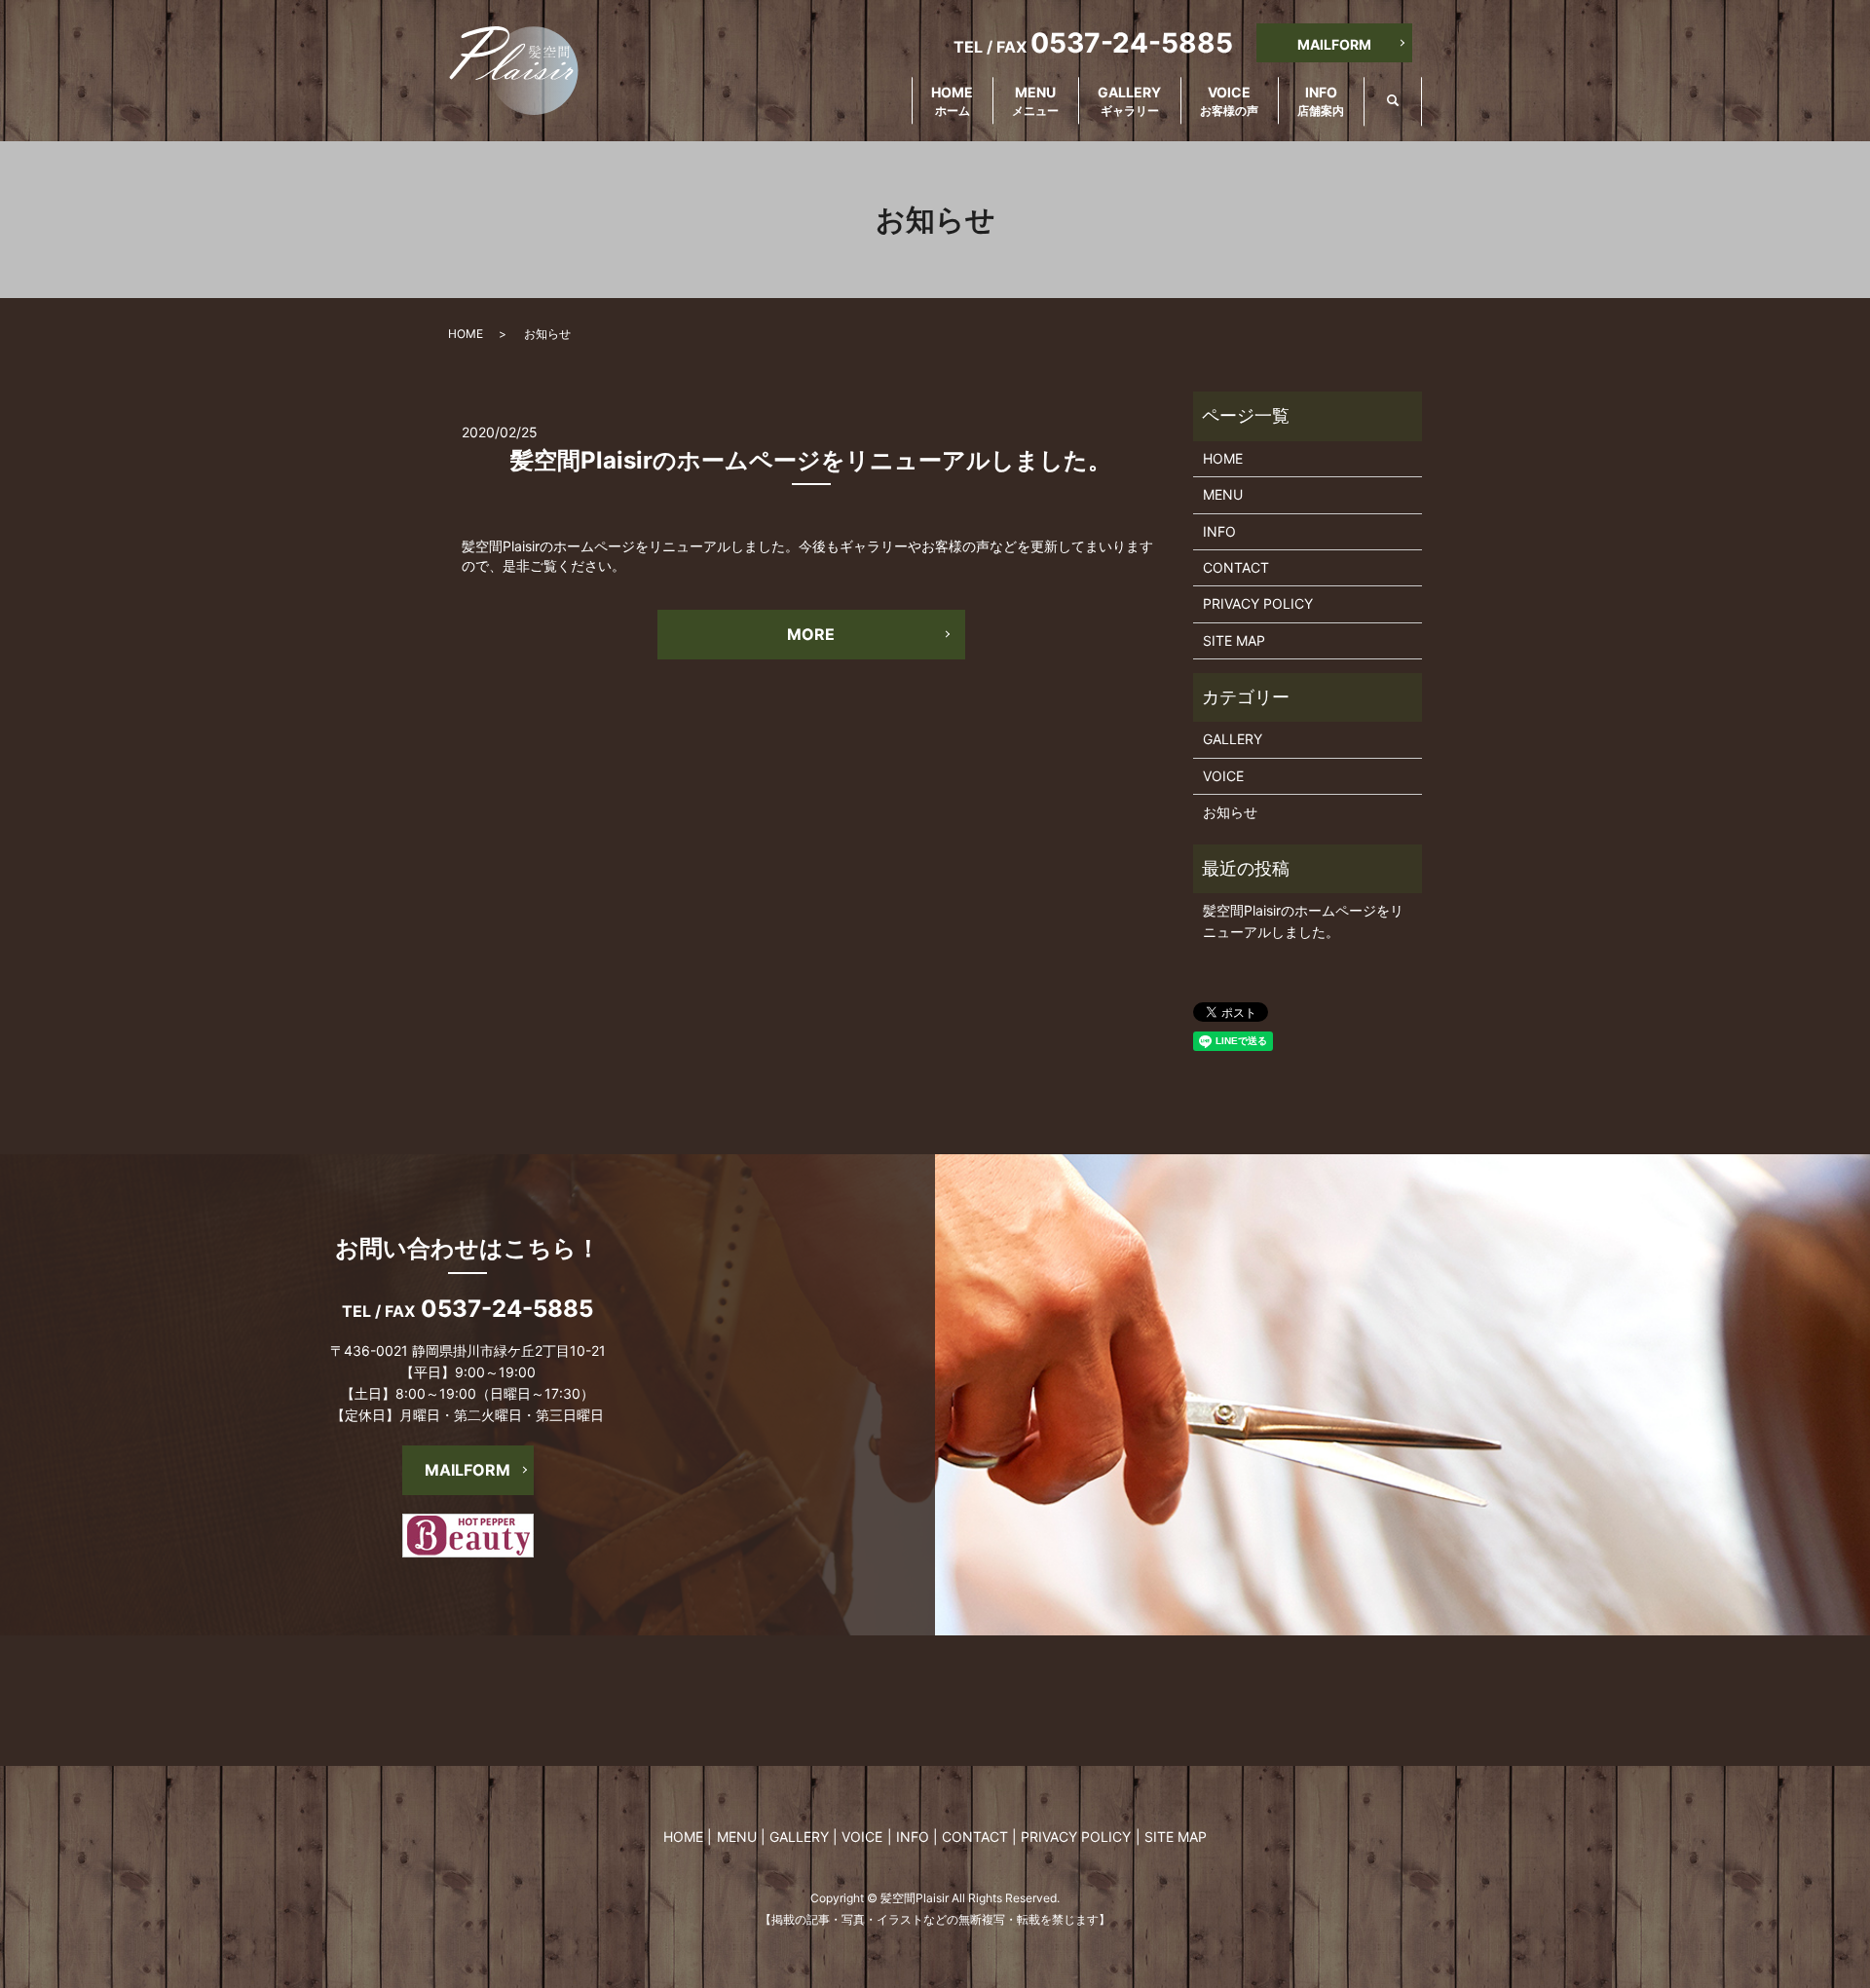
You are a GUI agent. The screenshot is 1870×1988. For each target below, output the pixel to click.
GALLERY (1129, 101)
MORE (811, 634)
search (1407, 102)
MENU (1035, 101)
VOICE (1229, 101)
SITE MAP (1234, 640)
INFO (1321, 101)
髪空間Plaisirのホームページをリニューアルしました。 (811, 460)
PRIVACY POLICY (1258, 603)
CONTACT (1236, 567)
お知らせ (1230, 812)
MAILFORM (1334, 44)
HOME (952, 101)
